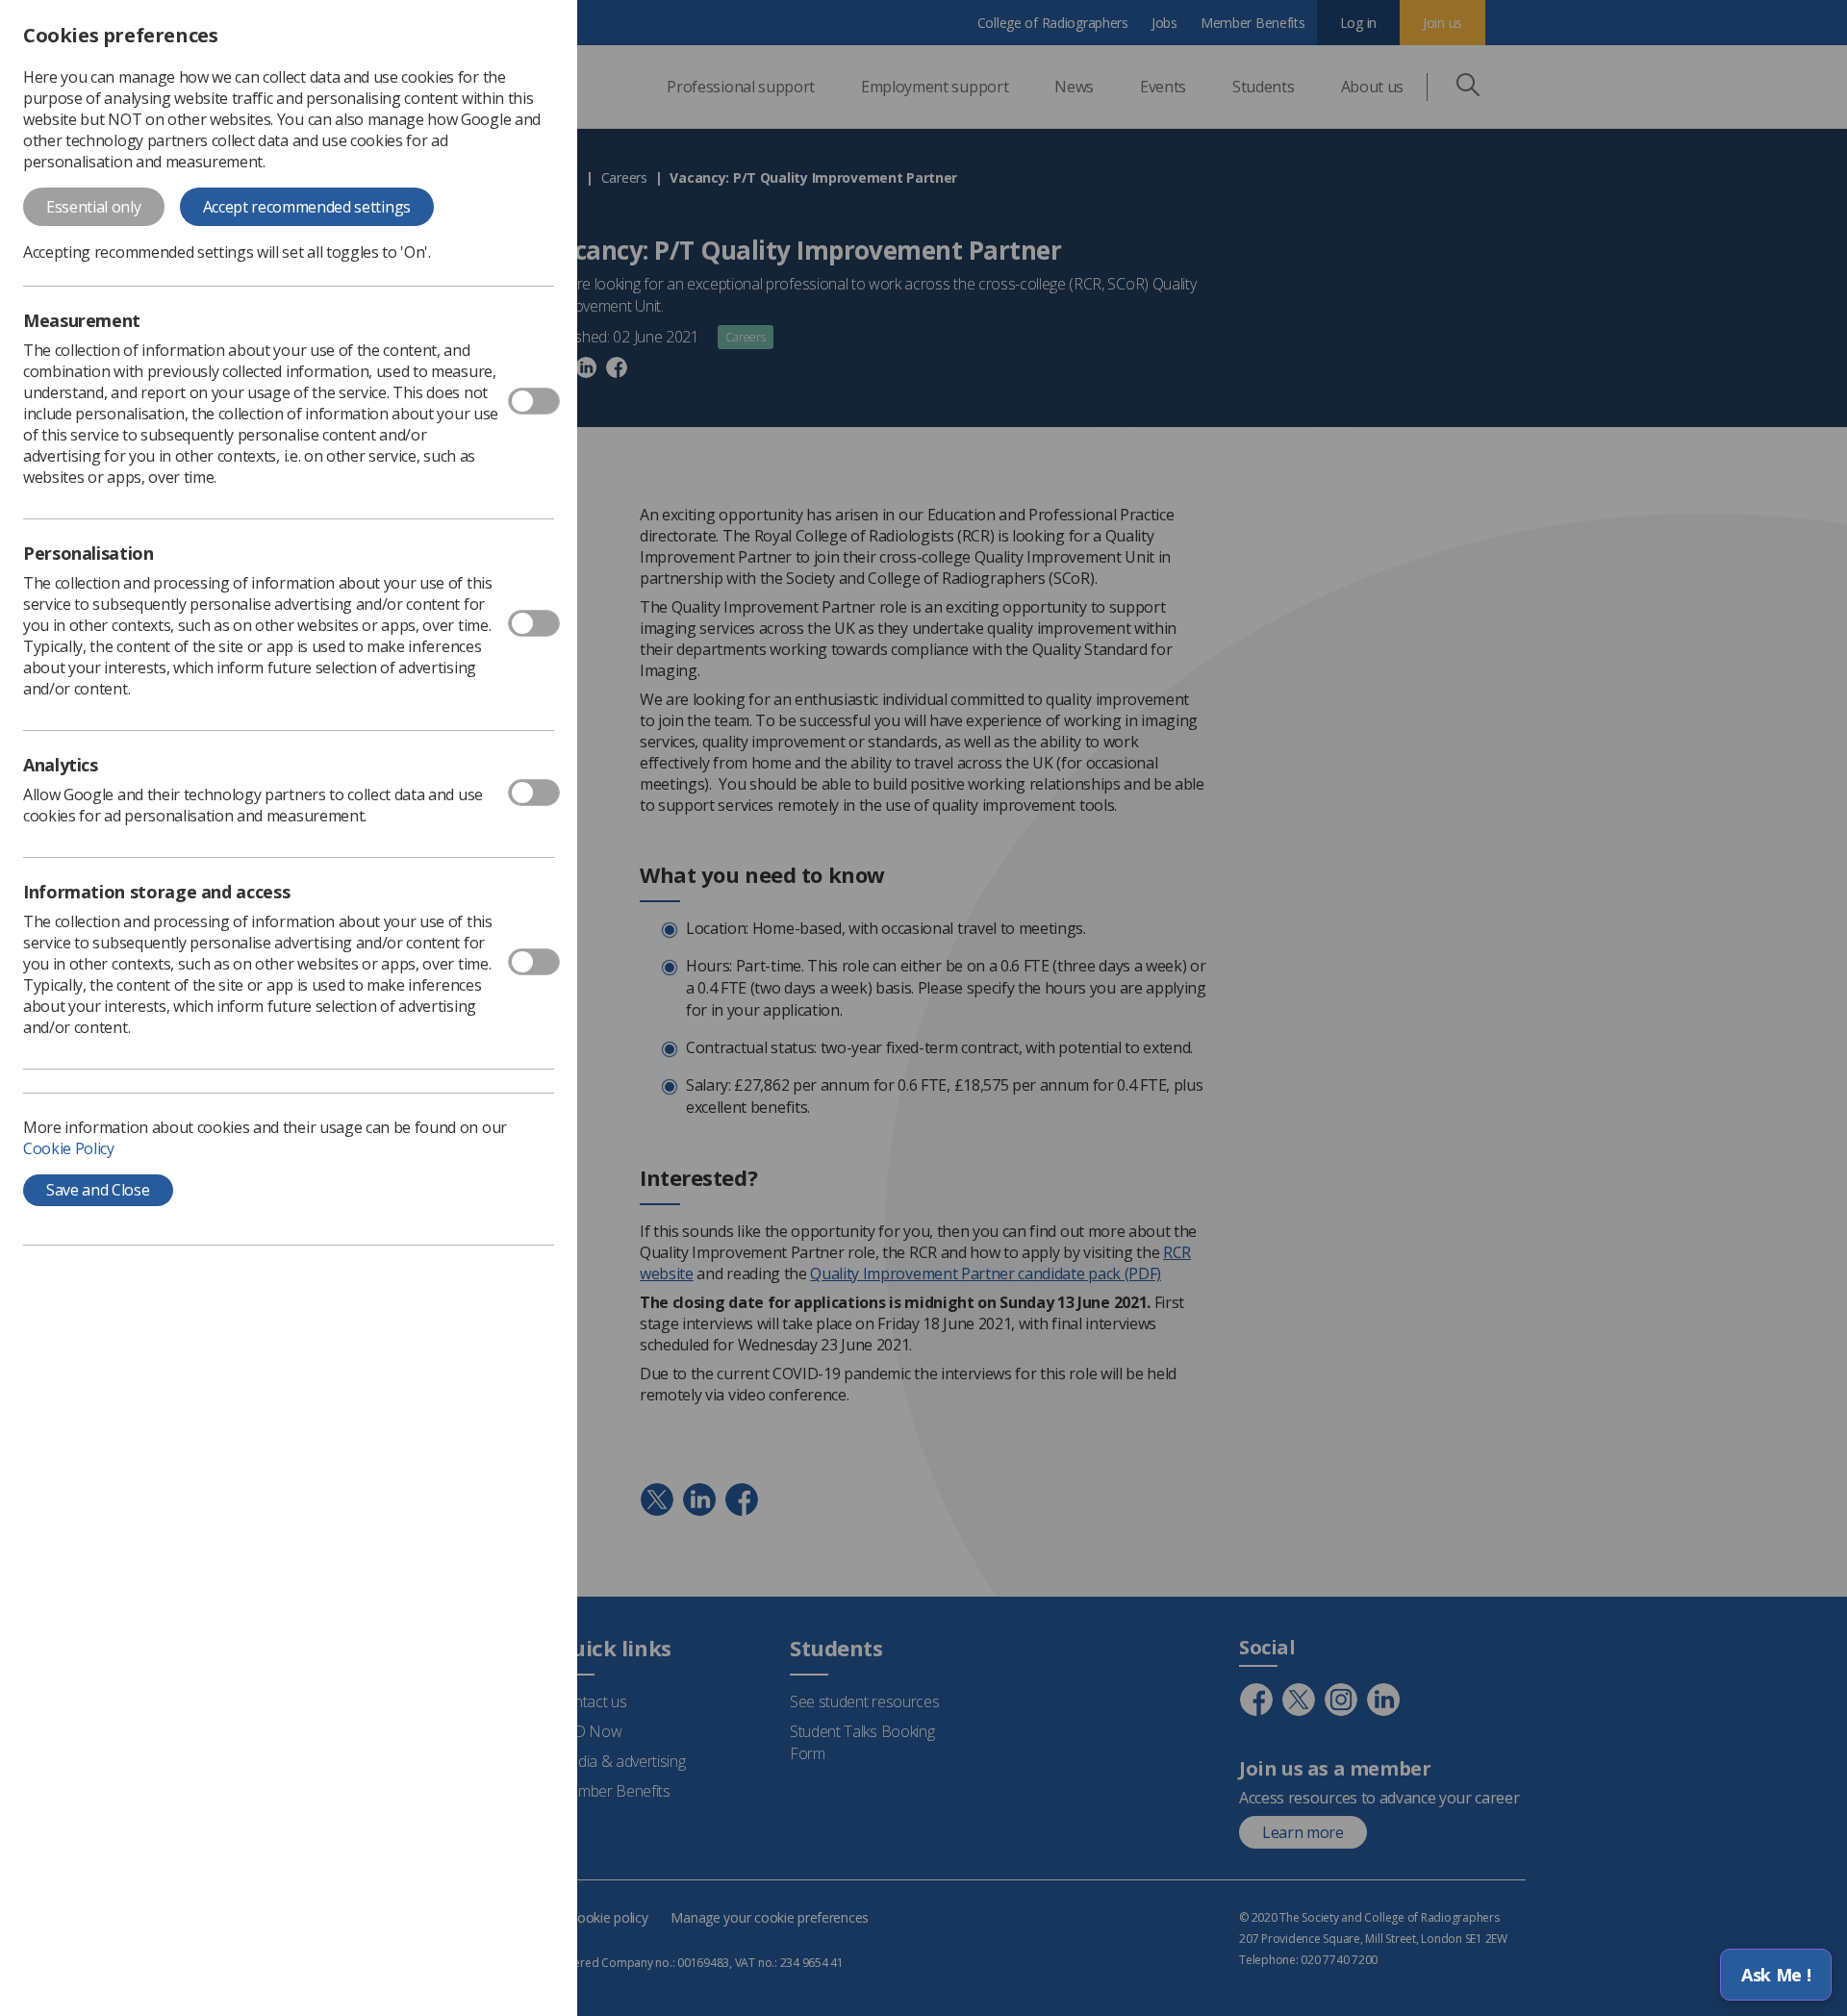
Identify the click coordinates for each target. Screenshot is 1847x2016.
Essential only (94, 207)
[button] (1776, 1975)
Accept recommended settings (307, 207)
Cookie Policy (69, 1148)
